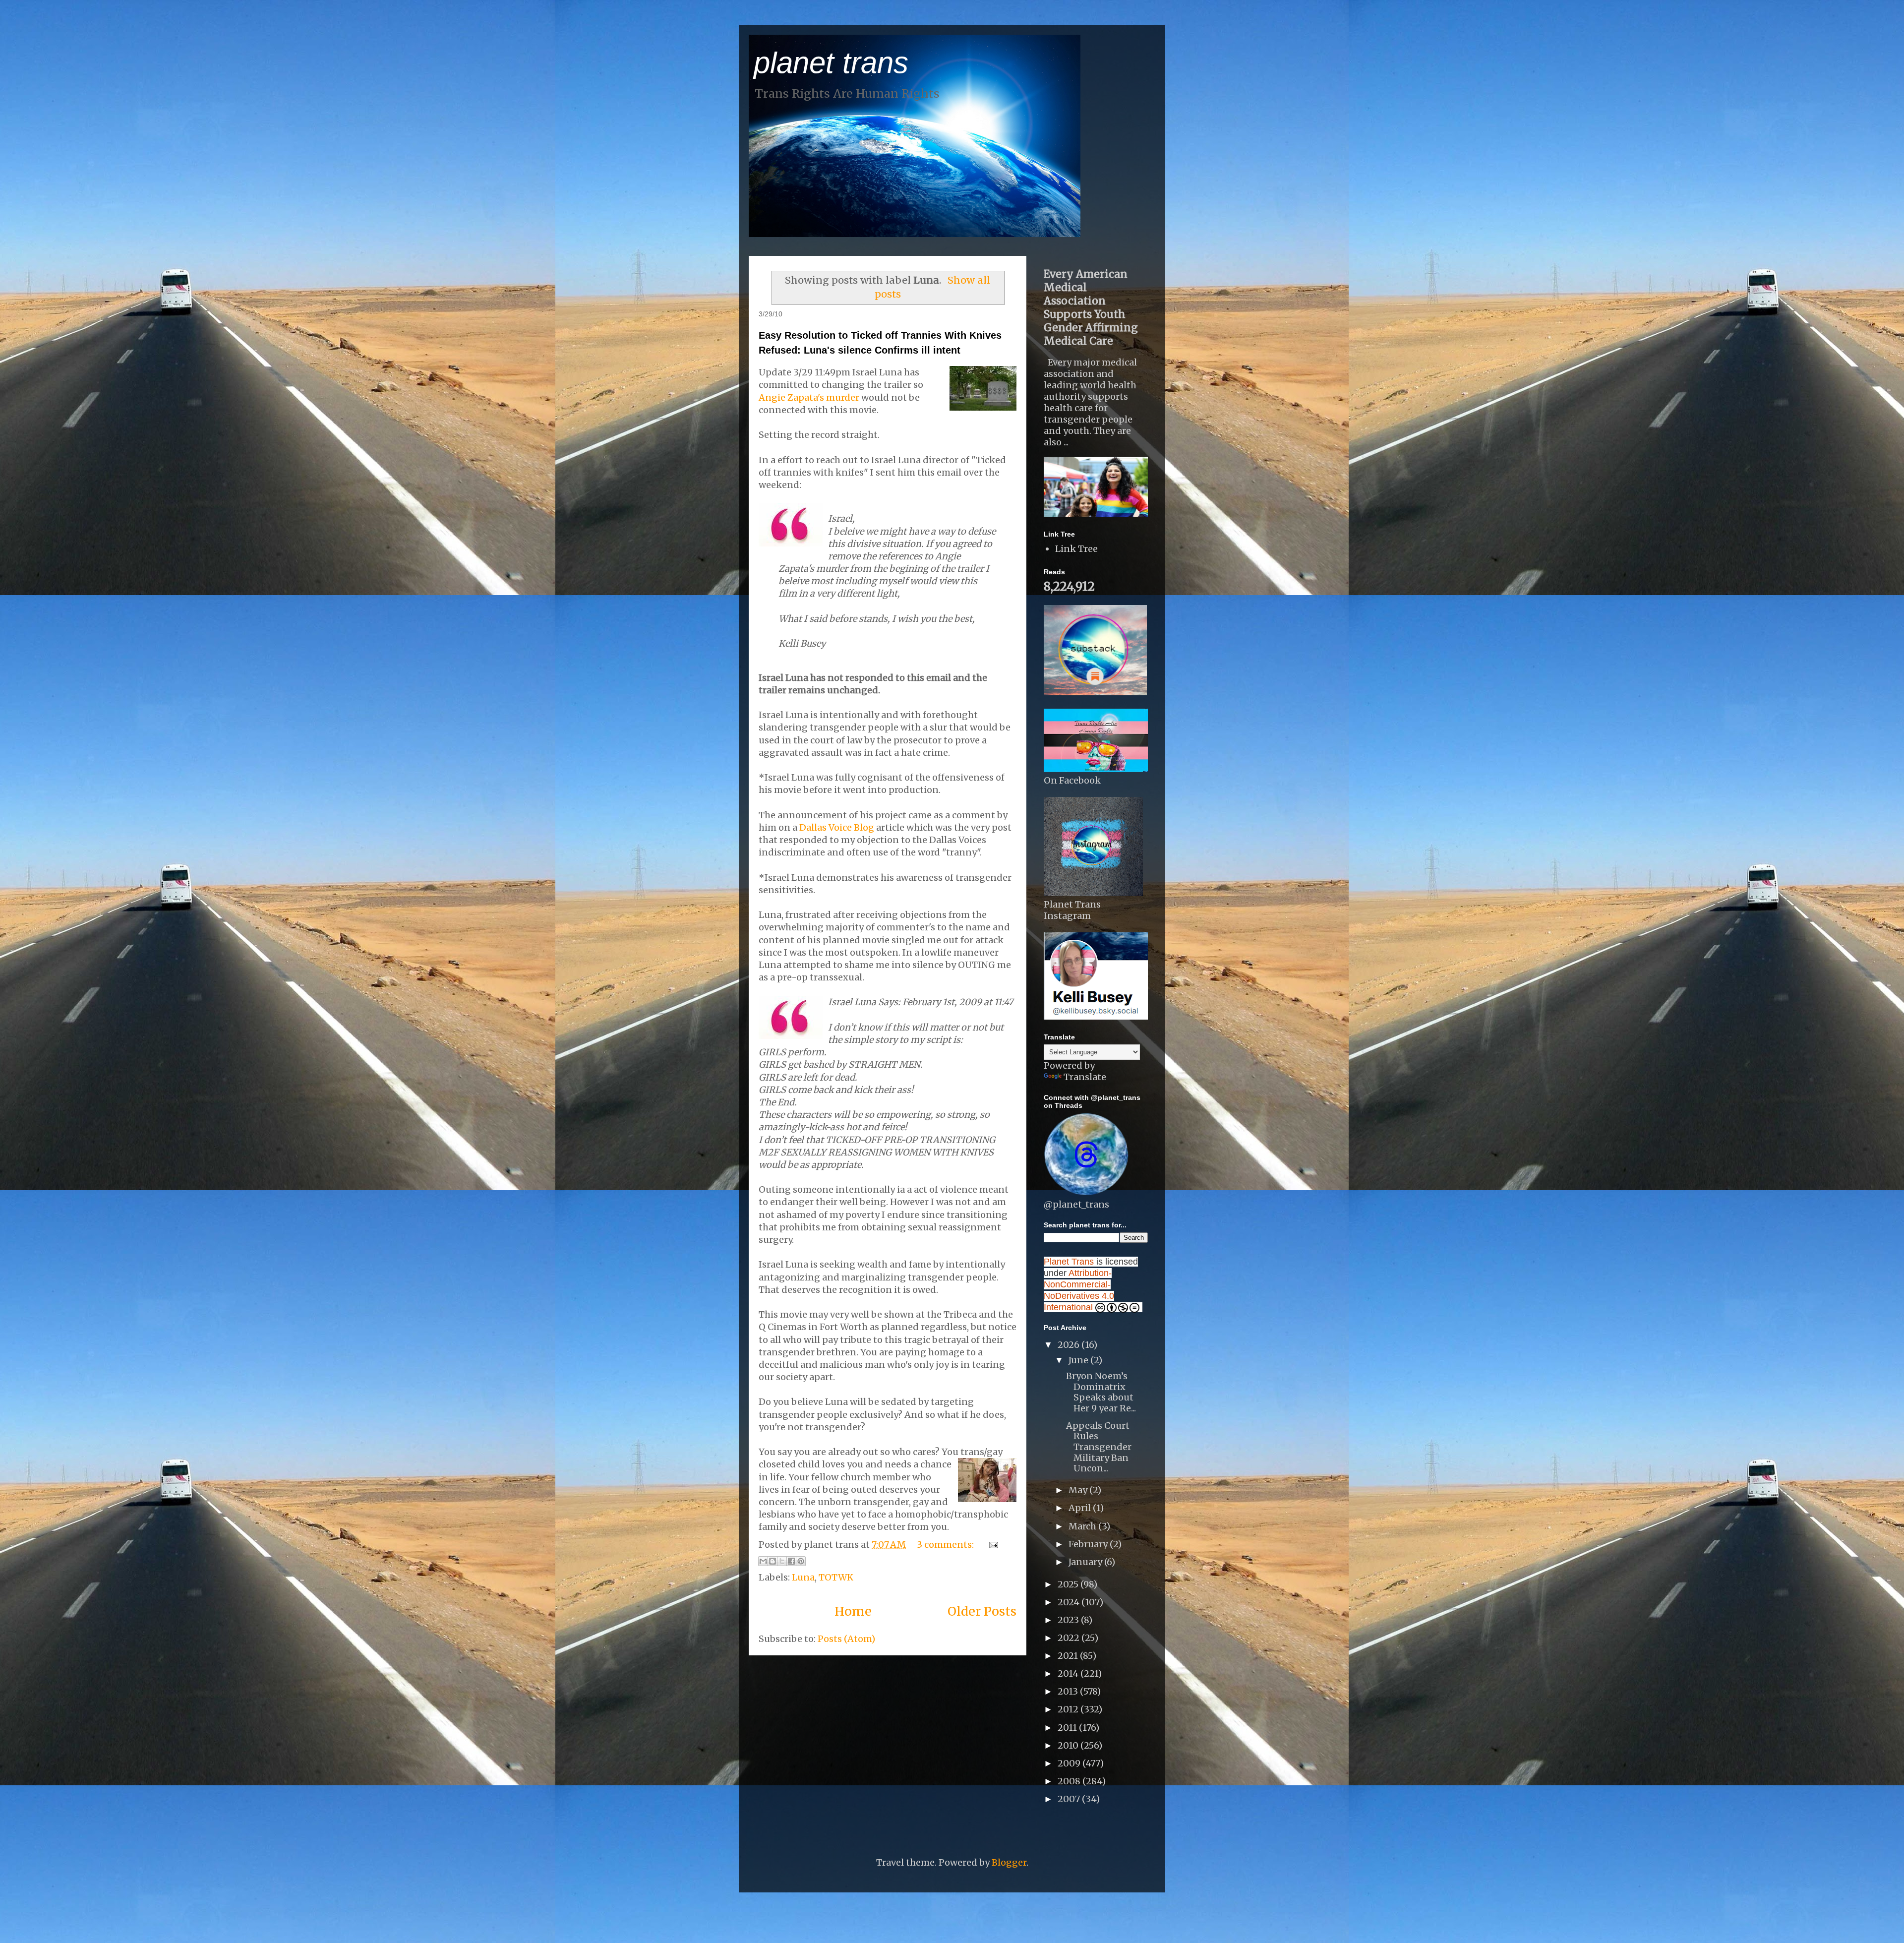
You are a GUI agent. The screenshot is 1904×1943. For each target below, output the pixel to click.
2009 (1070, 1763)
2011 (1068, 1728)
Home (853, 1611)
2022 (1070, 1638)
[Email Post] (991, 1545)
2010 (1069, 1745)
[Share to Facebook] (791, 1561)
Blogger (1009, 1862)
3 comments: (946, 1545)
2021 (1069, 1656)
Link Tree (1076, 549)
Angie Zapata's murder (809, 397)
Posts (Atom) (846, 1639)
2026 (1070, 1345)
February (1089, 1544)
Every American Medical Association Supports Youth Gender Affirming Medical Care (1091, 307)
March (1083, 1526)
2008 (1070, 1781)
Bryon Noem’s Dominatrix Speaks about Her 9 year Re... (1101, 1392)
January (1086, 1562)
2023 (1069, 1620)
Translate (1085, 1077)
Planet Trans (1069, 1262)
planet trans (831, 63)
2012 (1069, 1709)
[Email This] (763, 1561)
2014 (1069, 1673)
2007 (1070, 1799)
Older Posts (982, 1611)
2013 (1069, 1691)
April (1081, 1508)
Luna (803, 1577)
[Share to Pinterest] (801, 1561)
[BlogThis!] (773, 1561)
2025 (1069, 1584)
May (1079, 1490)
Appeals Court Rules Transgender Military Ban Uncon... (1099, 1447)
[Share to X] (782, 1561)
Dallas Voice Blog (837, 827)
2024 (1070, 1602)
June (1079, 1360)
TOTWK (836, 1577)
